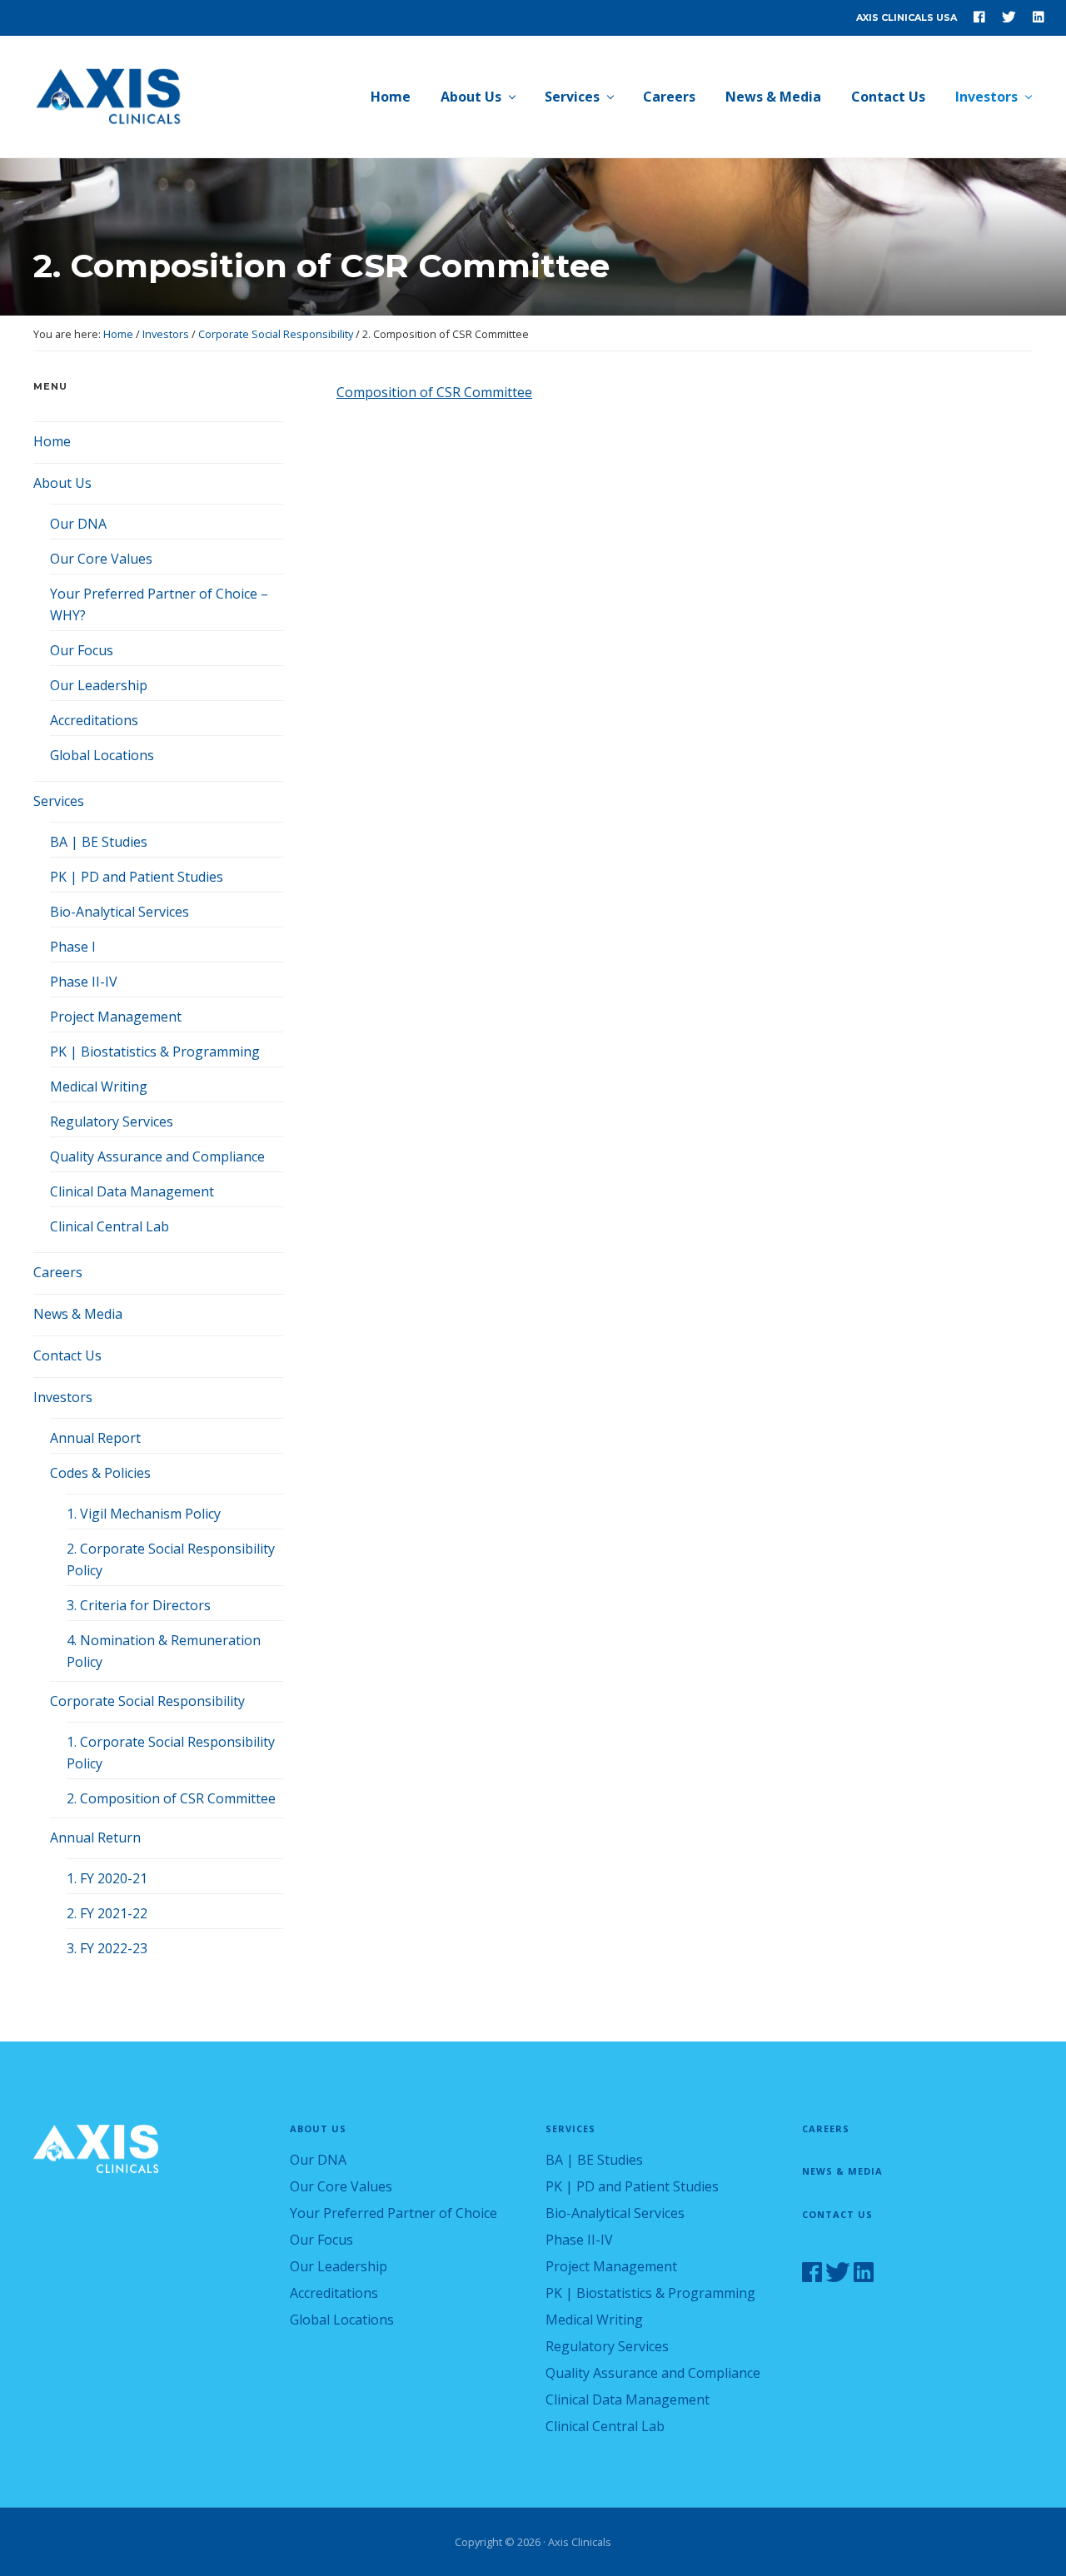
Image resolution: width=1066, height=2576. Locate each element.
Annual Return (95, 1838)
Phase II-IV (84, 982)
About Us (62, 483)
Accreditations (94, 720)
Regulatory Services (112, 1121)
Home (52, 441)
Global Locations (102, 755)
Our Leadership (99, 685)
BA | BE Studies (99, 842)
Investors (63, 1397)
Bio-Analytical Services (120, 912)
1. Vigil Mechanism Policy (144, 1514)
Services (59, 801)
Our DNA (78, 524)
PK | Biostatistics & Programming (155, 1052)
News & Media (78, 1314)
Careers (58, 1272)
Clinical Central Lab (110, 1226)
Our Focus (82, 650)
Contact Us (67, 1355)
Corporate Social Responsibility (147, 1701)
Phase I (73, 947)
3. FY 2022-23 (107, 1948)
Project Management (116, 1017)
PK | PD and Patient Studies (137, 877)
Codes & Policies (100, 1473)
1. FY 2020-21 (107, 1878)
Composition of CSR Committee (434, 392)
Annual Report (95, 1438)
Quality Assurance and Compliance (157, 1156)
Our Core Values (101, 559)
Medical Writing (99, 1087)
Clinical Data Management (132, 1191)
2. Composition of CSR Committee (171, 1798)
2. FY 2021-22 (107, 1913)
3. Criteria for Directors (139, 1605)
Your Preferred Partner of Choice (394, 2213)
